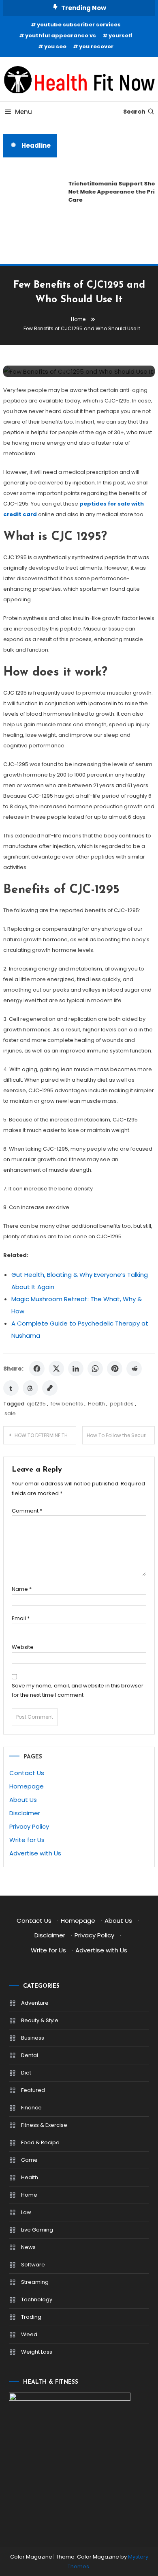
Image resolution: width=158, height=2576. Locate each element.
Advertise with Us (35, 1853)
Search (134, 112)
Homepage (27, 1786)
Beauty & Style (40, 2020)
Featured (33, 2090)
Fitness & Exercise (44, 2125)
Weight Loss (37, 2352)
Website (23, 1647)
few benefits (67, 1404)
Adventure (35, 2003)
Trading (31, 2317)
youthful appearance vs (61, 36)
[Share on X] (56, 1369)
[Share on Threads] (30, 1388)
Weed (29, 2334)
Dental (30, 2055)
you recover (96, 46)
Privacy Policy (29, 1826)
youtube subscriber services (79, 25)
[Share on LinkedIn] (76, 1369)
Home (29, 2195)
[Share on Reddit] (134, 1369)
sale (10, 1413)
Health (96, 1404)
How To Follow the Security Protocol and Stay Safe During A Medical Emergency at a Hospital (121, 1435)
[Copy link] (50, 1388)
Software (33, 2265)
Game (29, 2160)
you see (55, 46)
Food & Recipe (40, 2142)
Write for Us (27, 1840)
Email (21, 1618)
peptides (122, 1404)
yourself (121, 36)
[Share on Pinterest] (115, 1369)
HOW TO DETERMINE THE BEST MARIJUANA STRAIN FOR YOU (45, 1435)
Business (33, 2038)
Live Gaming (37, 2230)
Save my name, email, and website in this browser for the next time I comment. (78, 1690)
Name (22, 1589)
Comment (27, 1511)
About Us (23, 1800)
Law (26, 2212)
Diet (26, 2073)
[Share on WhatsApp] (95, 1369)
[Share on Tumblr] (11, 1388)
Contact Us (27, 1773)
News (28, 2247)
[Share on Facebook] (37, 1369)
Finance (31, 2108)
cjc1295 (36, 1404)
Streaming (35, 2282)
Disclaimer (25, 1813)
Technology (37, 2299)
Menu (23, 112)
